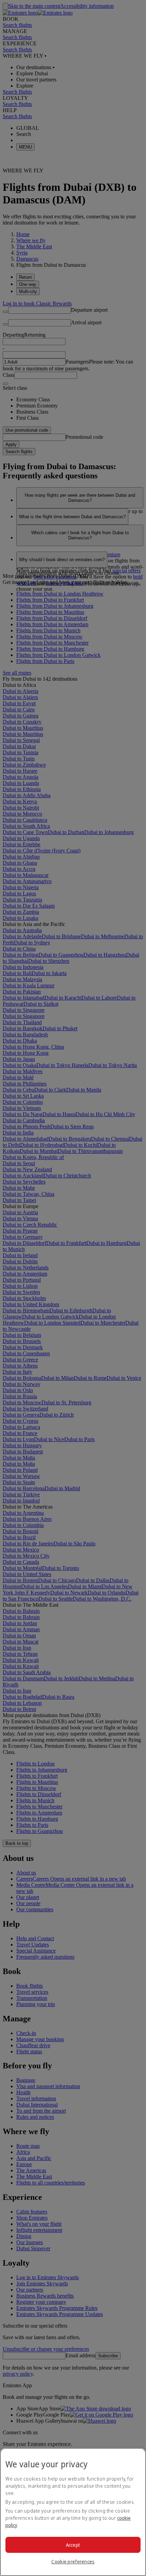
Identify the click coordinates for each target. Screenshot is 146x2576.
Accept (73, 2545)
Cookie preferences (73, 2562)
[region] (73, 2512)
